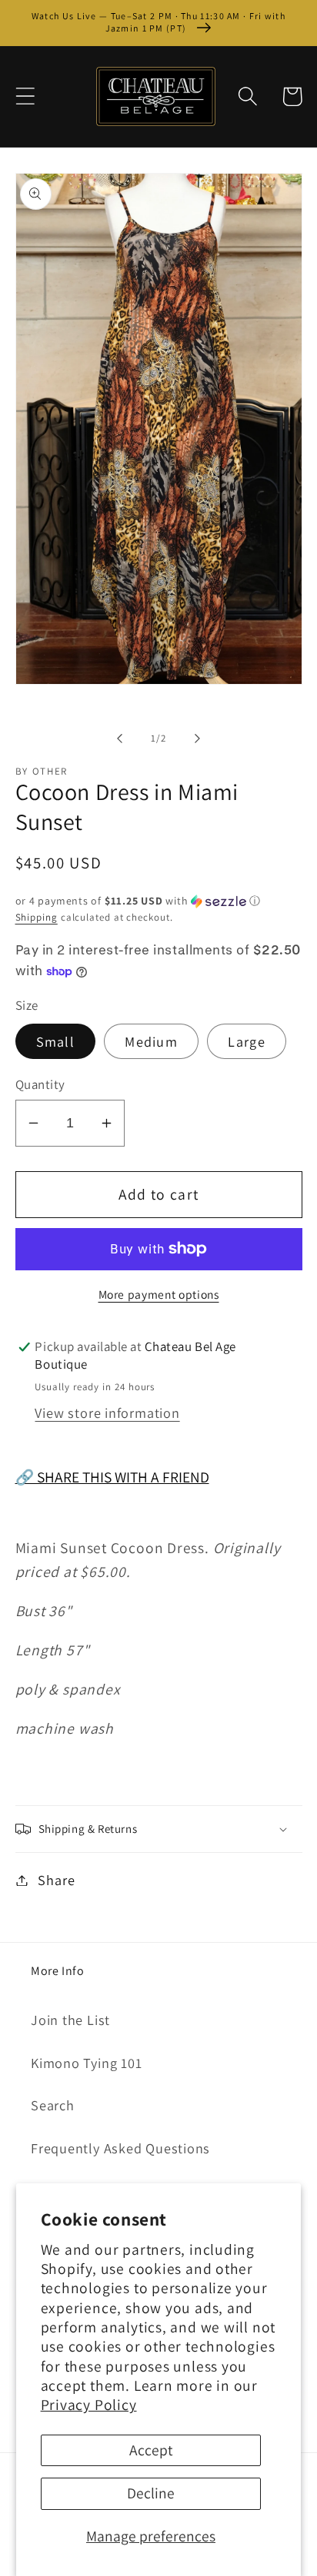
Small (56, 1041)
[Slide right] (198, 739)
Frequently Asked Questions (120, 2148)
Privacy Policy (89, 2405)
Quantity (40, 1084)
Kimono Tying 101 (86, 2063)
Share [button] (56, 1880)
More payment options (159, 1294)
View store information (107, 1412)
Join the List (70, 2020)
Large (247, 1041)
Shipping (37, 917)
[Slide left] (119, 739)
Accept (151, 2450)
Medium (151, 1041)
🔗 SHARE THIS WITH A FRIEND (112, 1477)
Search (53, 2105)
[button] (25, 96)
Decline (151, 2493)
